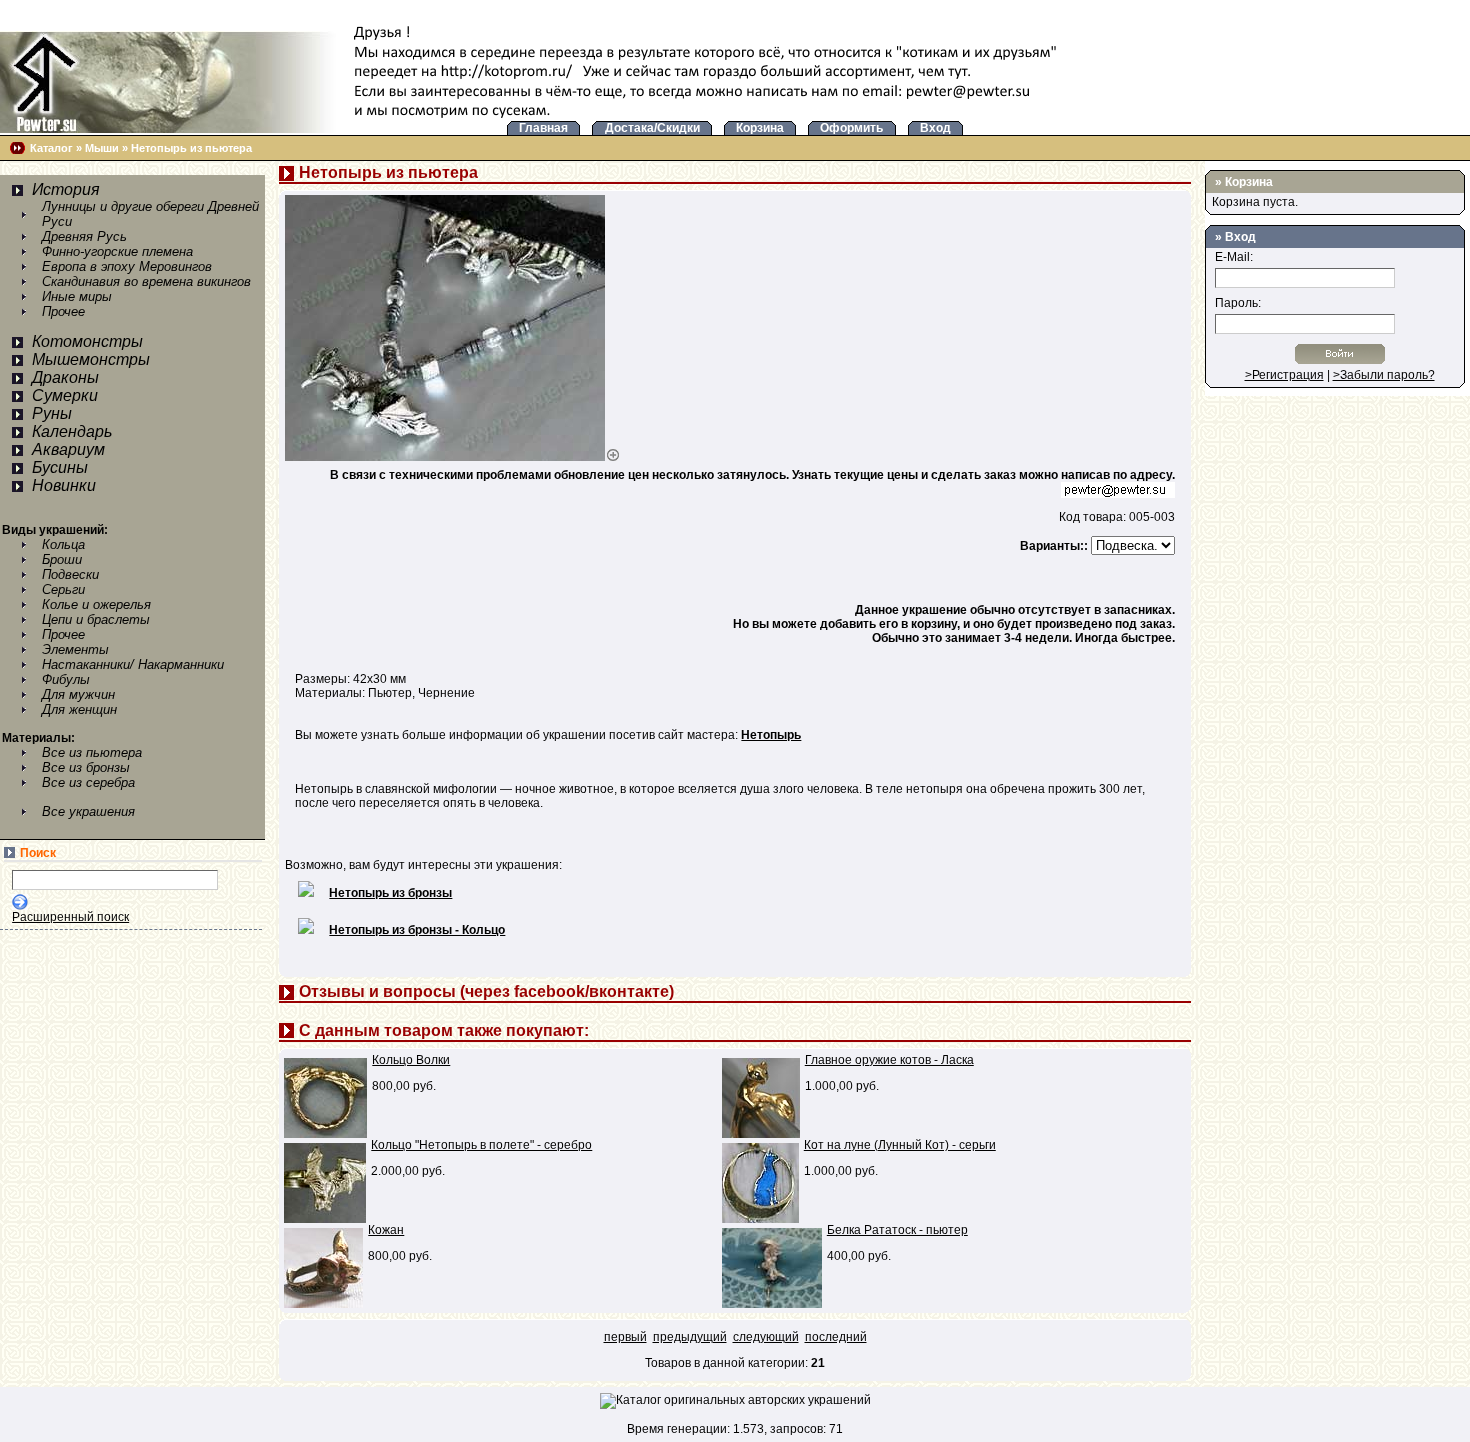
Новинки (64, 485)
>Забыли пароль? (1384, 375)
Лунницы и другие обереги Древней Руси (150, 214)
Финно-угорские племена (117, 251)
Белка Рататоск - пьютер (897, 1230)
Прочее (63, 311)
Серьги (63, 589)
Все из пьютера (92, 752)
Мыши (102, 148)
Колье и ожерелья (96, 604)
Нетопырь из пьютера (191, 148)
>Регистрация (1284, 375)
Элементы (75, 649)
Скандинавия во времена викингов (146, 281)
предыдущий (690, 1337)
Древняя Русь (84, 236)
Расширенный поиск (70, 917)
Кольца (63, 544)
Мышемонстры (91, 359)
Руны (52, 413)
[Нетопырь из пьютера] (453, 457)
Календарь (72, 431)
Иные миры (77, 296)
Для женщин (79, 709)
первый (625, 1337)
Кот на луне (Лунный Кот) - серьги (900, 1145)
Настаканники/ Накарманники (133, 664)
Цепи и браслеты (96, 619)
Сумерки (65, 395)
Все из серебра (88, 782)
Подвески (70, 574)
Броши (62, 559)
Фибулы (66, 679)
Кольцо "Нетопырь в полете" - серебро (481, 1145)
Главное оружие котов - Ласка (889, 1060)
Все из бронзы (86, 767)
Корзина (1249, 182)
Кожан (386, 1230)
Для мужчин (78, 694)
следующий (766, 1337)
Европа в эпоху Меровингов (127, 266)
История (66, 189)
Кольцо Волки (411, 1060)
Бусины (60, 467)
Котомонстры (87, 341)
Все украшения (88, 811)
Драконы (65, 377)
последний (836, 1337)
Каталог (51, 148)
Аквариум (68, 449)
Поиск (38, 853)
